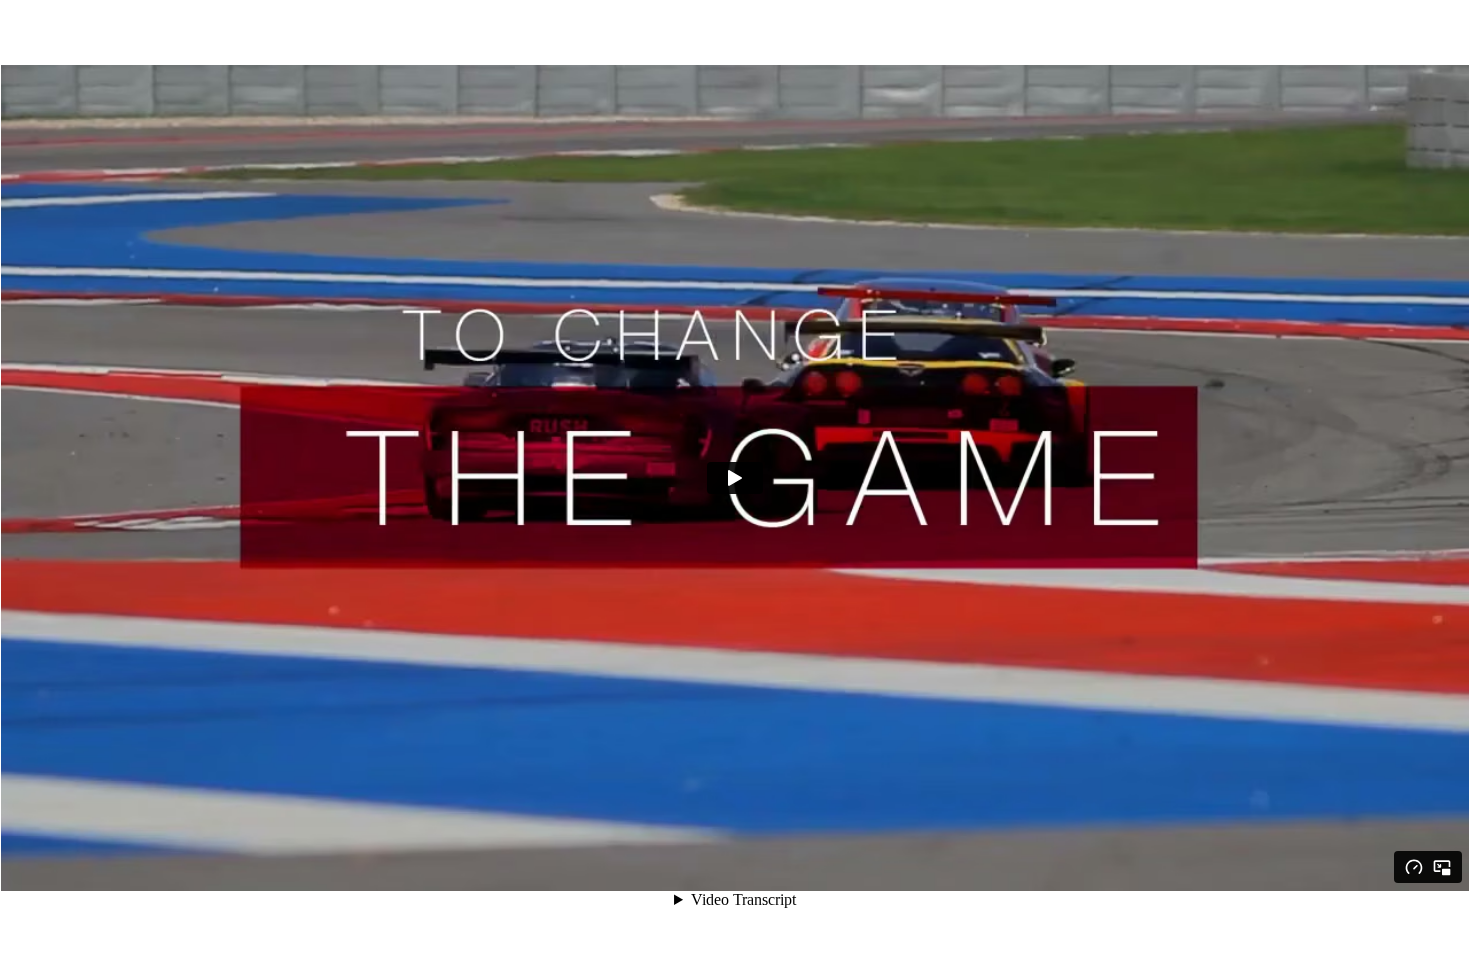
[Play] (735, 478)
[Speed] (1414, 867)
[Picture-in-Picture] (1442, 867)
